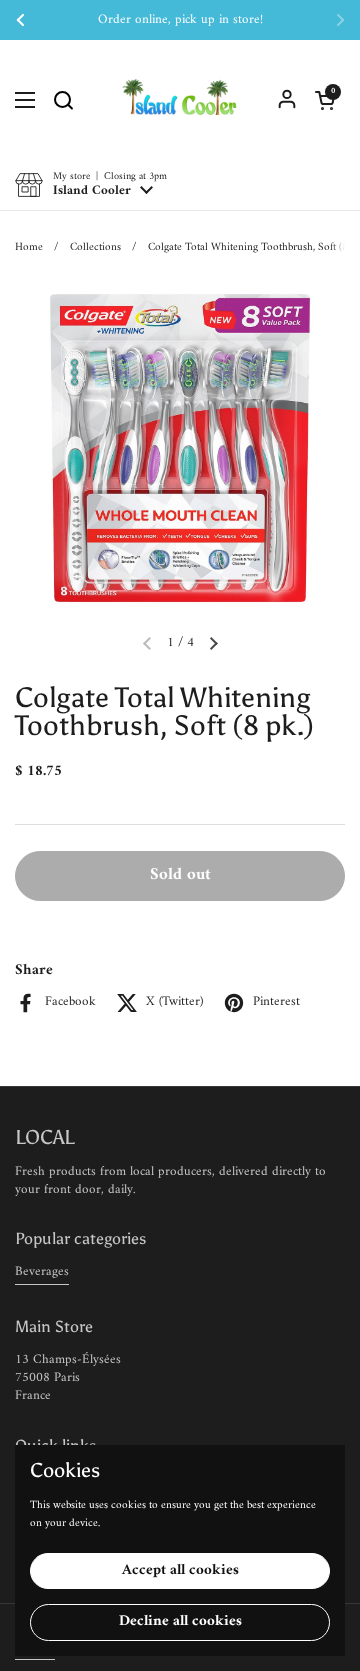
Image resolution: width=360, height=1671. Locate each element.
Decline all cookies (180, 1621)
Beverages (42, 1271)
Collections (95, 247)
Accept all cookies (180, 1570)
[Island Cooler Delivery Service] (180, 100)
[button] (325, 100)
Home (29, 247)
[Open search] (63, 100)
